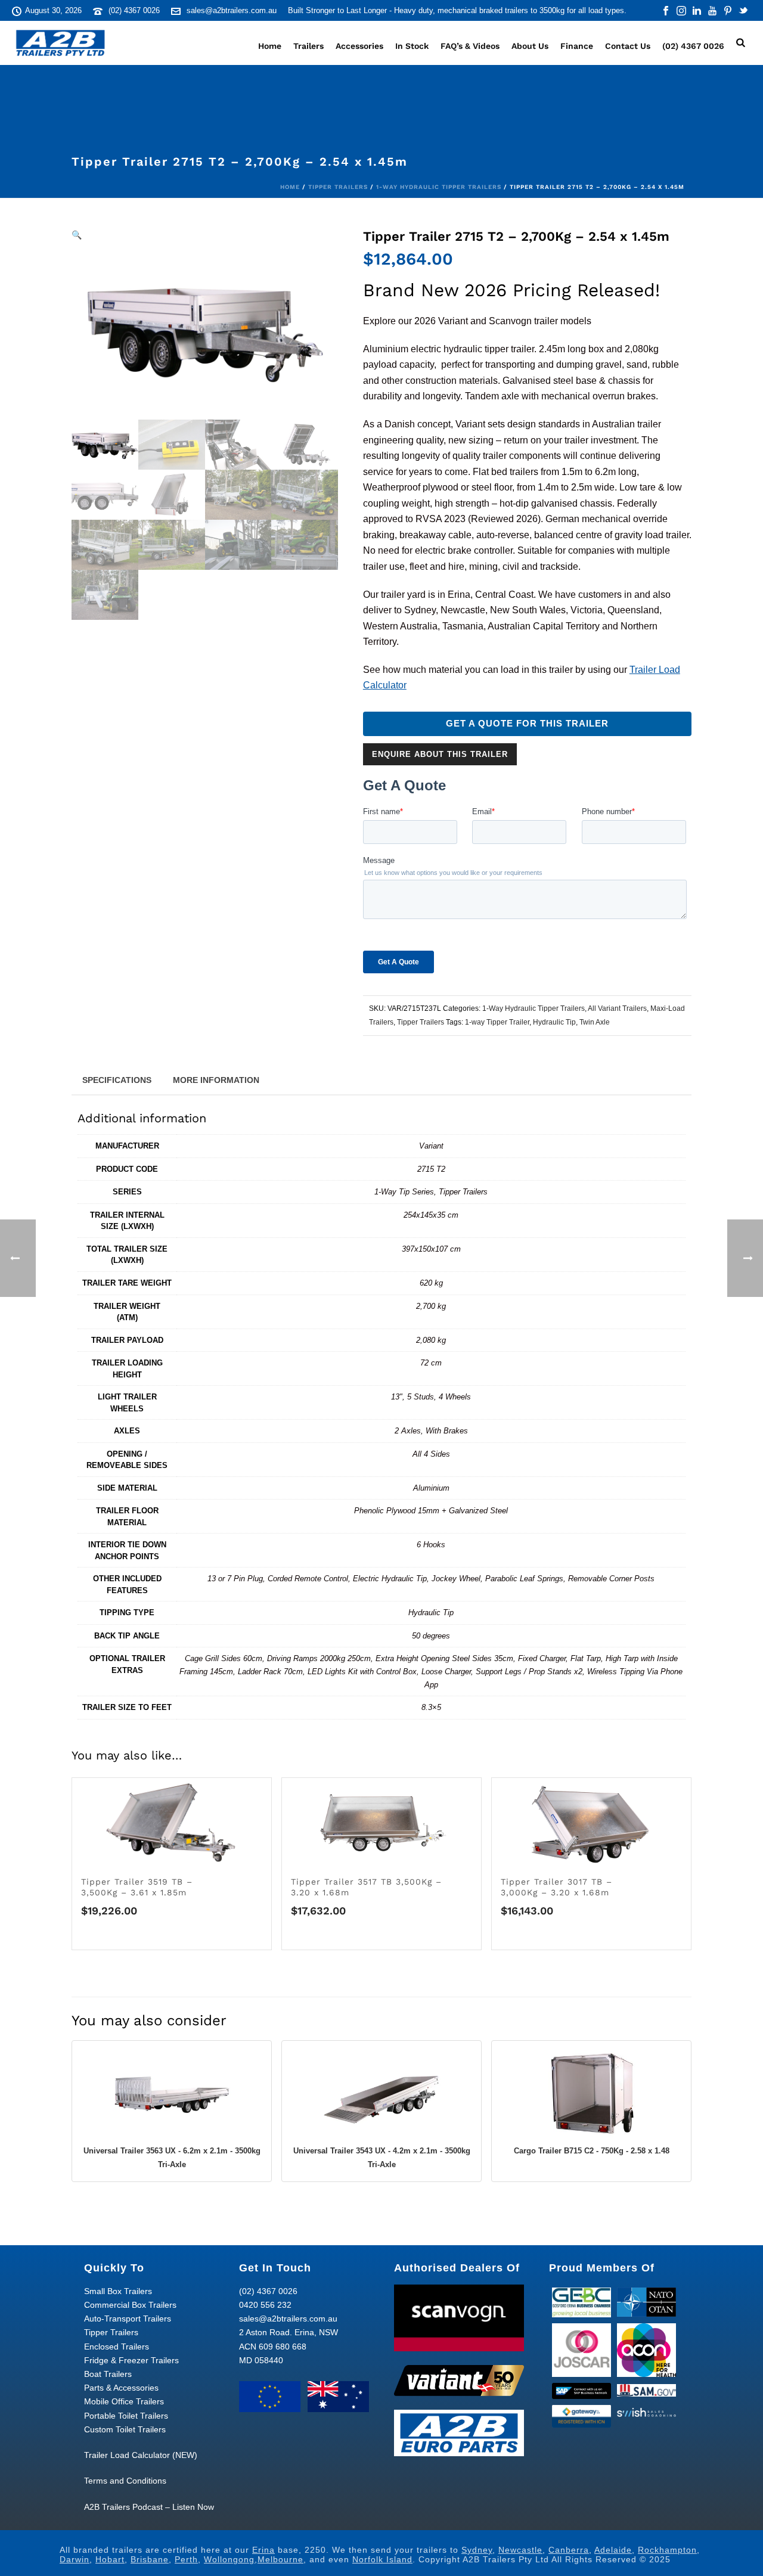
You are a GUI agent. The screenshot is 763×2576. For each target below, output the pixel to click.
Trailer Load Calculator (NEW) (141, 2455)
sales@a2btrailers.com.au (232, 10)
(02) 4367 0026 (134, 10)
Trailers (308, 46)
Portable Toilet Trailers (126, 2416)
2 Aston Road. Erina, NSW (289, 2332)
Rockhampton (667, 2550)
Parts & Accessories (121, 2388)
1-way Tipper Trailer (497, 1022)
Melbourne (280, 2559)
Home (270, 46)
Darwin (75, 2559)
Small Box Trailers (118, 2291)
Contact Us (628, 46)
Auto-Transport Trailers (128, 2319)
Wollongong (229, 2559)
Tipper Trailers (338, 187)
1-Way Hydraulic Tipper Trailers (439, 187)
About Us (530, 46)
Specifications (117, 1080)
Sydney (477, 2550)
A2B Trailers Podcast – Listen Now (149, 2507)
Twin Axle (595, 1022)
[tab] (117, 1079)
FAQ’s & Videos (470, 46)
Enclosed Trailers (117, 2347)
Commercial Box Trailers (130, 2305)
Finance (577, 46)
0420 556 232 (265, 2305)
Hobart (110, 2559)
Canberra (569, 2550)
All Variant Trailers (617, 1008)
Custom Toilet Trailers (125, 2429)
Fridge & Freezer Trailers (131, 2360)
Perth (186, 2559)
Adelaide (613, 2550)
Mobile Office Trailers (124, 2401)
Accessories (359, 46)
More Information (216, 1080)
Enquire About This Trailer (440, 754)
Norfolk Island (382, 2559)
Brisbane (150, 2559)
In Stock (412, 46)
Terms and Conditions (125, 2481)
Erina (263, 2550)
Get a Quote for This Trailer (527, 724)
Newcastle (520, 2550)
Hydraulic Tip (554, 1022)
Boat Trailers (108, 2374)
